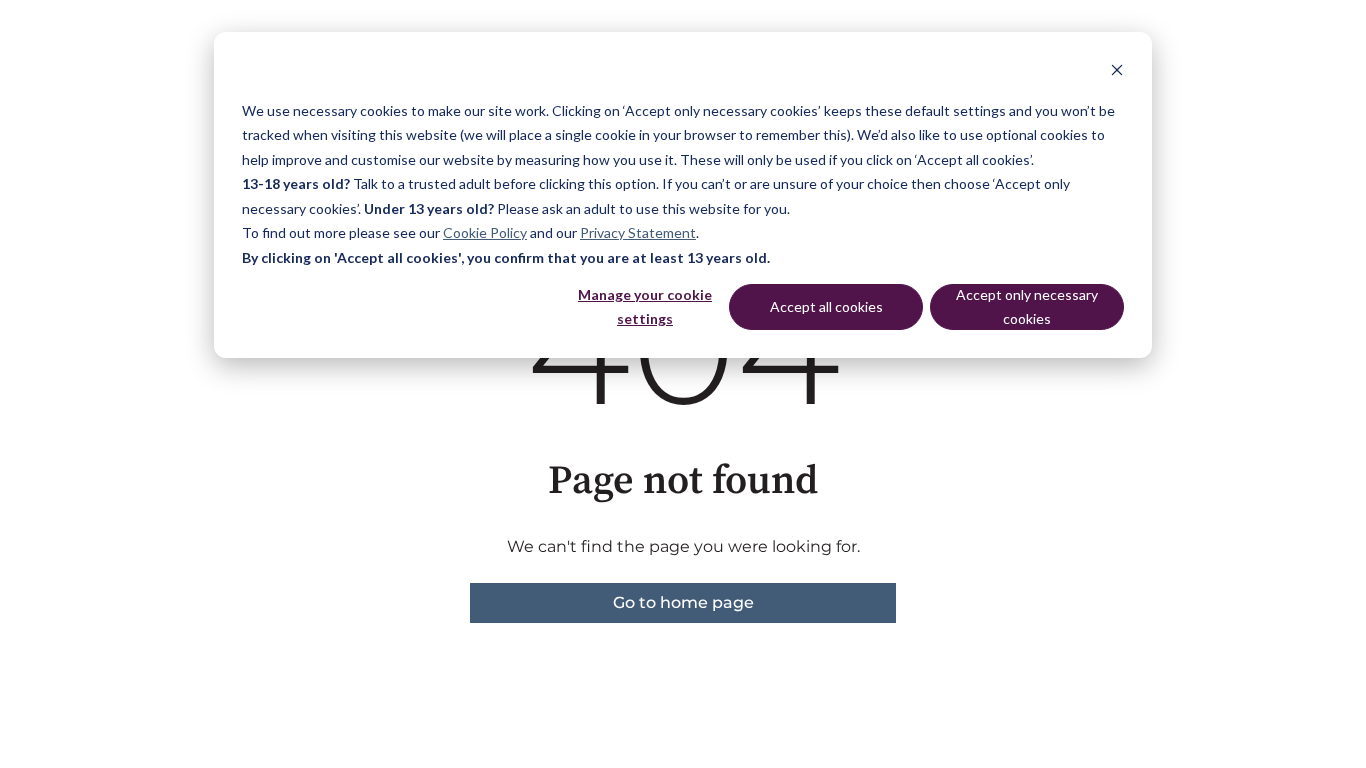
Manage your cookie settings (645, 307)
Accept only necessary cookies (1027, 307)
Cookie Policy (485, 232)
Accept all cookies (826, 306)
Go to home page (683, 602)
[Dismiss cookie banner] (1117, 72)
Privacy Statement (638, 232)
